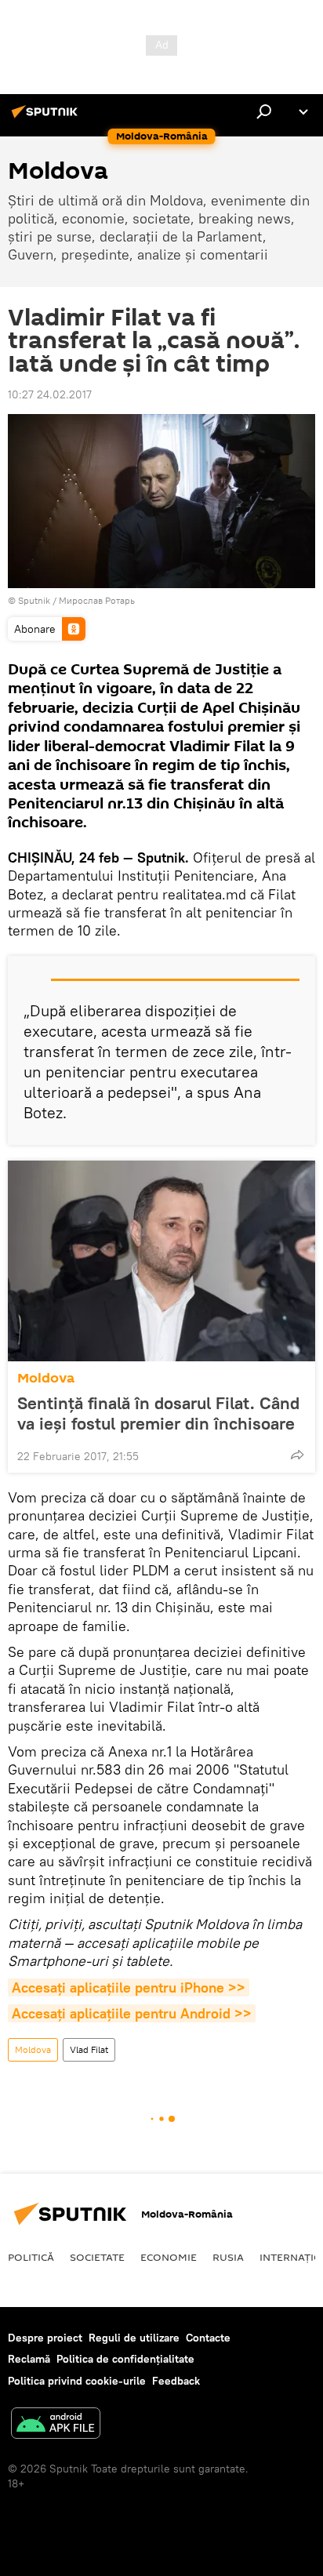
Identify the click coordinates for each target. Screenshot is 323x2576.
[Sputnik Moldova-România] (47, 118)
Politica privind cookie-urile (77, 2381)
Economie (169, 2257)
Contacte (208, 2338)
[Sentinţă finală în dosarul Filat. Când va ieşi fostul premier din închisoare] (161, 1261)
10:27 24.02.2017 (50, 394)
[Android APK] (56, 2425)
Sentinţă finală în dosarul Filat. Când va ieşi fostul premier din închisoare (158, 1413)
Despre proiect (45, 2338)
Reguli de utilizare (134, 2338)
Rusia (228, 2257)
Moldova (46, 1378)
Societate (97, 2257)
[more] (297, 1455)
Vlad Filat (89, 2049)
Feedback (176, 2381)
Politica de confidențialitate (125, 2359)
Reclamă (29, 2359)
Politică (31, 2257)
